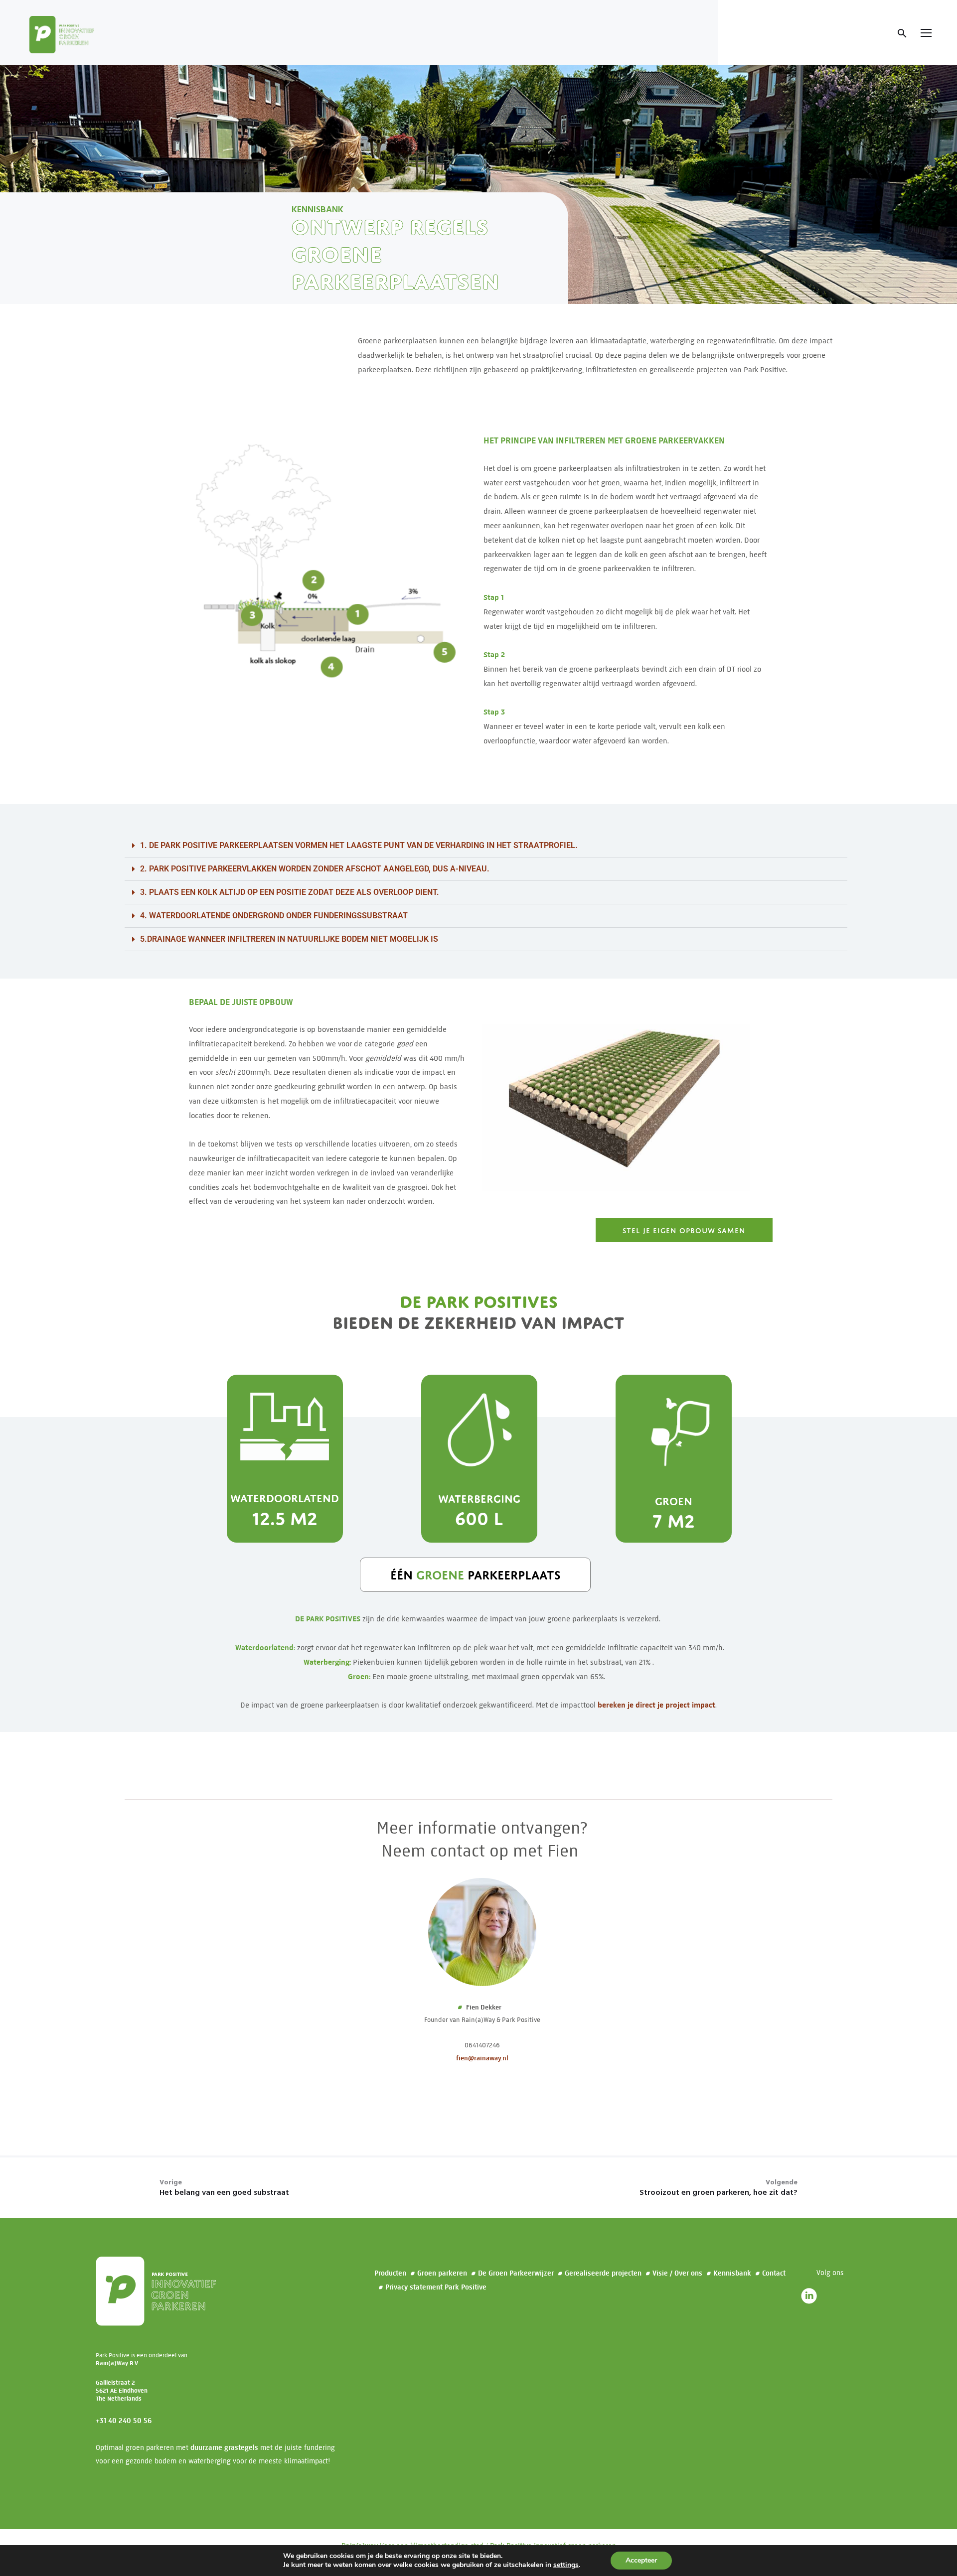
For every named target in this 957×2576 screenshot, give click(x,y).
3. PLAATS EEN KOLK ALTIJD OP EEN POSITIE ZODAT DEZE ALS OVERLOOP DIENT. (290, 892)
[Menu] (926, 33)
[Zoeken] (902, 33)
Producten (390, 2273)
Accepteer (641, 2560)
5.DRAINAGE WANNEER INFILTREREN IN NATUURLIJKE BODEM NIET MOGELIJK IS (289, 939)
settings (566, 2565)
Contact (774, 2273)
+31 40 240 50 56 (124, 2421)
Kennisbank (732, 2273)
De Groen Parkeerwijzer (516, 2273)
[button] (486, 846)
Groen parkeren (442, 2273)
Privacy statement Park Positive (436, 2287)
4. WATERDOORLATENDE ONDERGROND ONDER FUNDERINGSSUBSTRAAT (274, 916)
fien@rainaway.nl (482, 2058)
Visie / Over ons (677, 2273)
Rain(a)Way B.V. (117, 2363)
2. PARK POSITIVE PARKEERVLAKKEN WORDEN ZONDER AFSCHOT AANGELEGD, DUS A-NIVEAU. (315, 869)
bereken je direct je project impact (655, 1705)
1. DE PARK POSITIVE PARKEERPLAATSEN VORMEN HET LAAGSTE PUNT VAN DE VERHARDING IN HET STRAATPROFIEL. (359, 845)
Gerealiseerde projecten (603, 2273)
